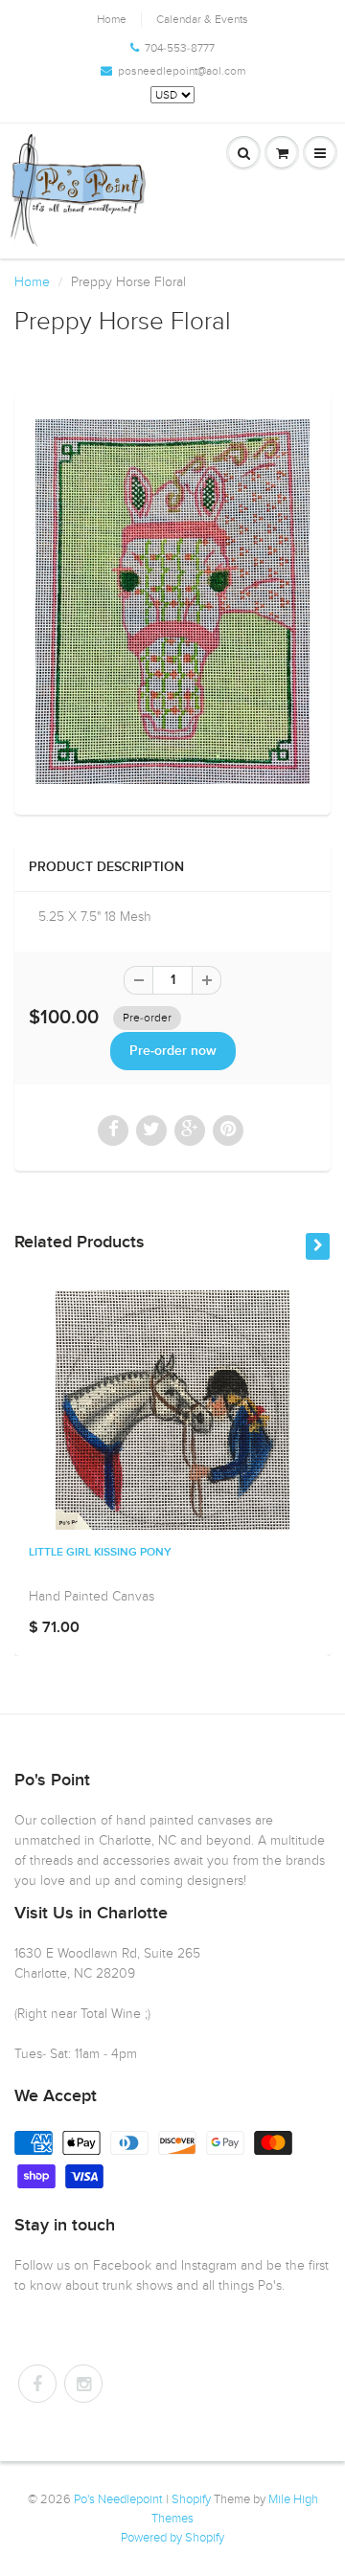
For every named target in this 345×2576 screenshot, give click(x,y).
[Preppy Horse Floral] (172, 602)
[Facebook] (37, 2384)
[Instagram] (83, 2384)
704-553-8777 (180, 48)
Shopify (191, 2499)
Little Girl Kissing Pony (100, 1553)
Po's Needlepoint (118, 2499)
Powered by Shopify (172, 2538)
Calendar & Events (202, 19)
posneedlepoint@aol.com (182, 71)
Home (112, 19)
